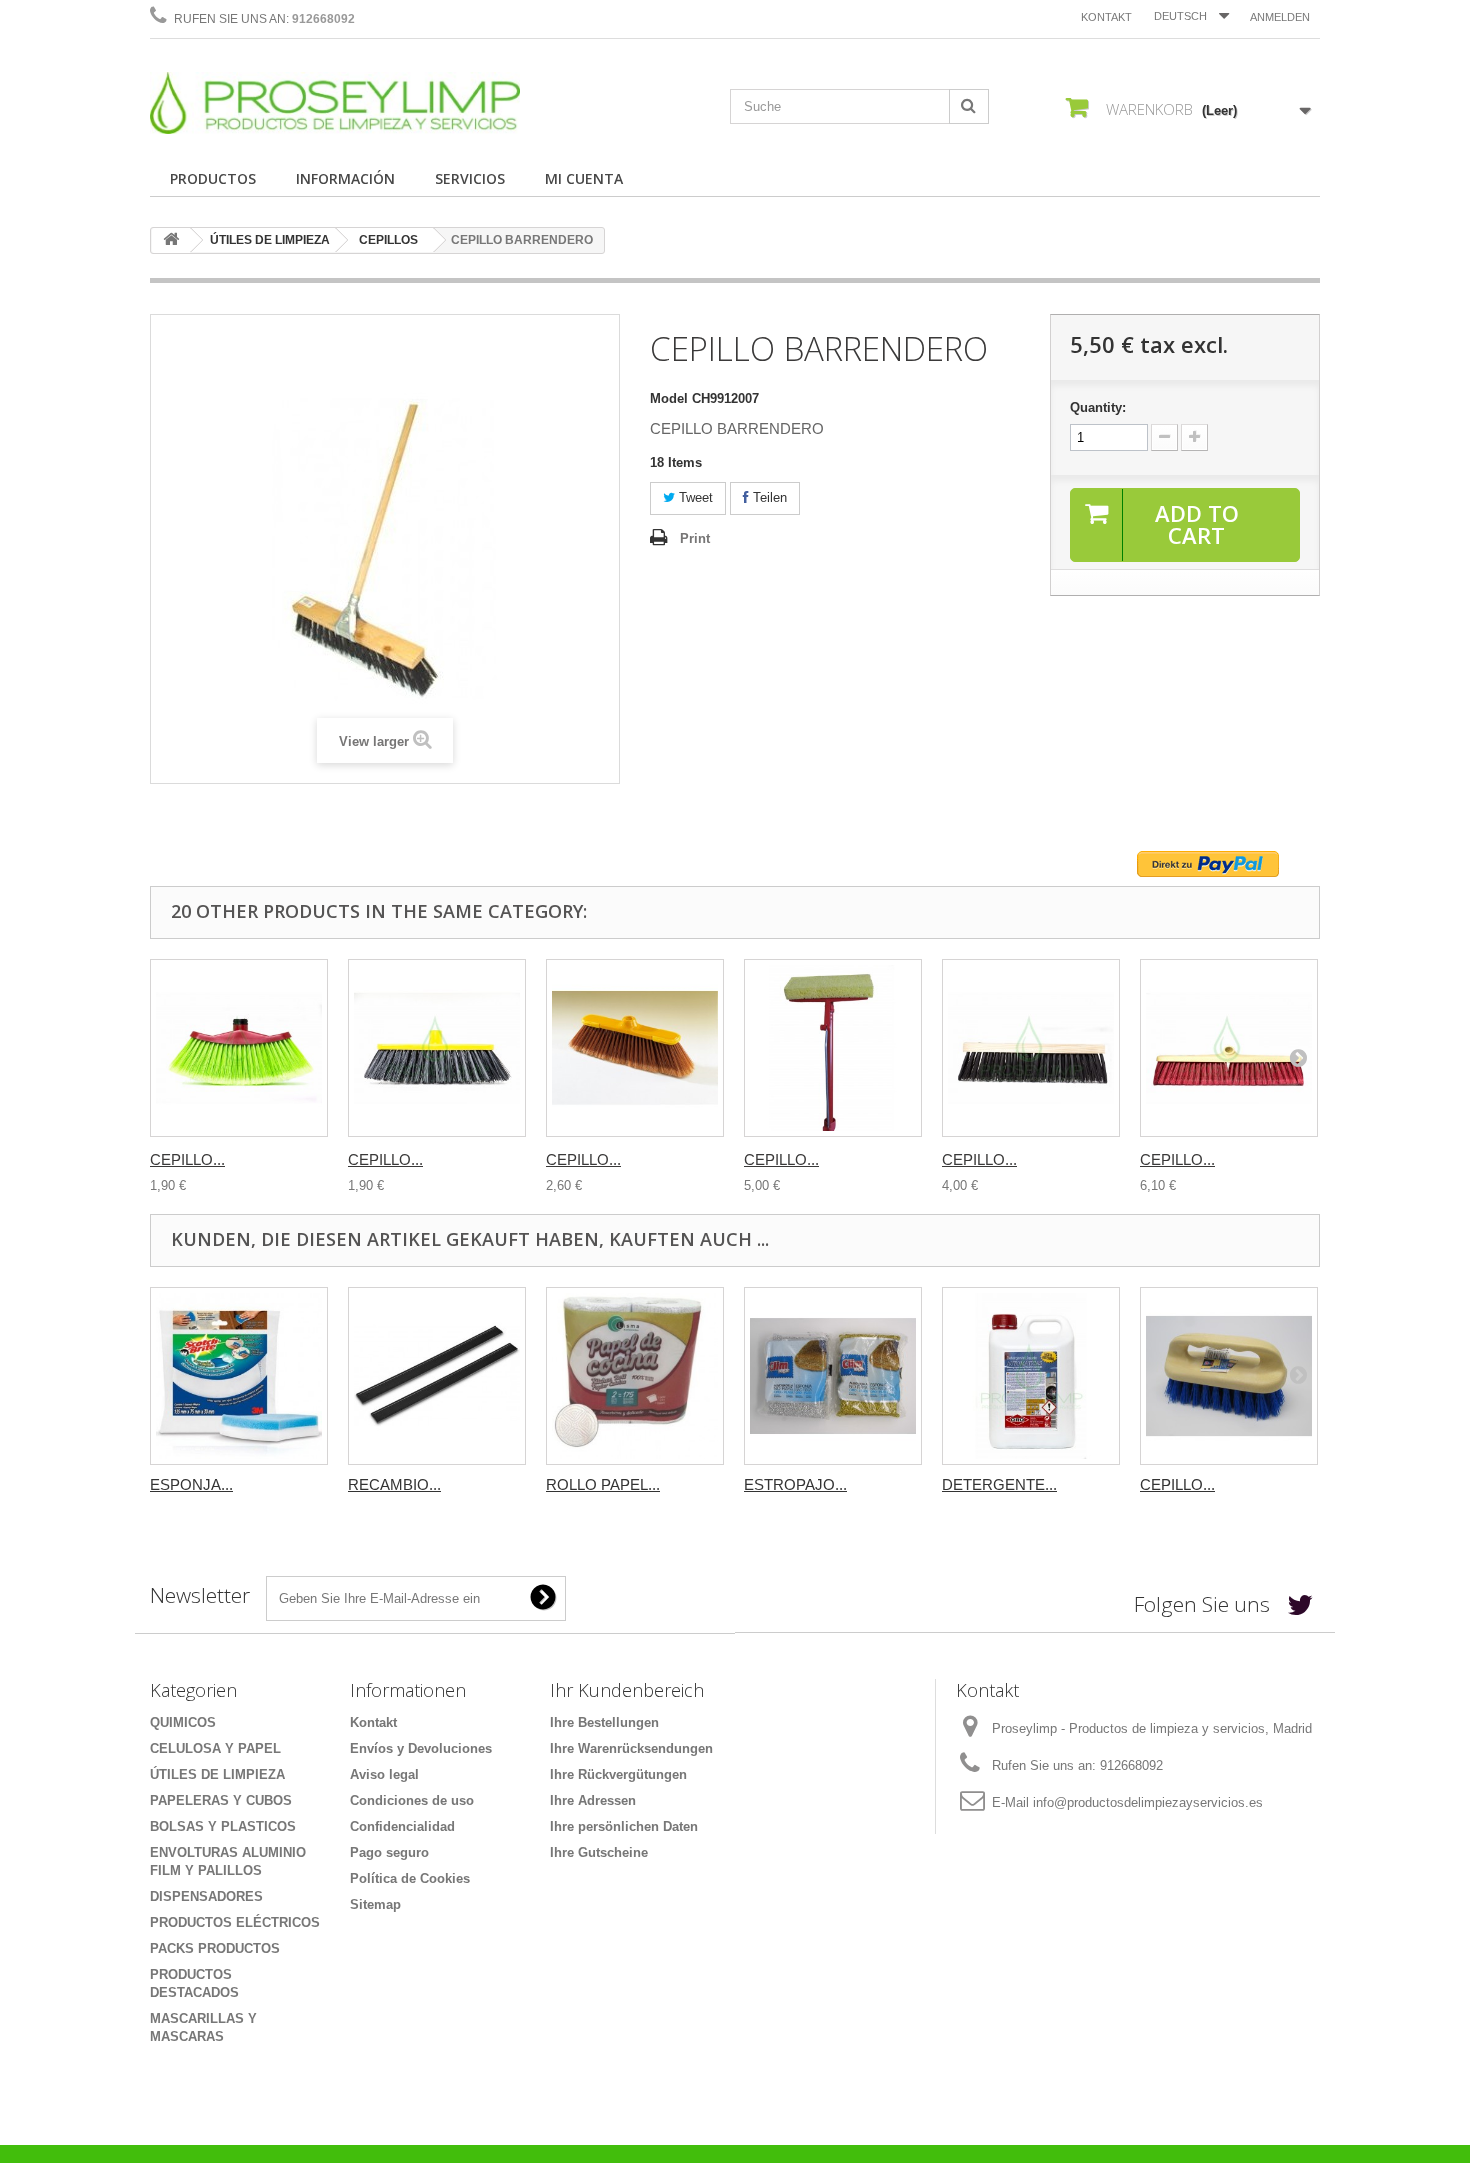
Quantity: (1098, 407)
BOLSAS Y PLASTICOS (223, 1826)
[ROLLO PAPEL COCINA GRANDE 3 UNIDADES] (635, 1376)
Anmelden (1280, 17)
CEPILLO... (187, 1159)
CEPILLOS (388, 240)
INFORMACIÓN (345, 178)
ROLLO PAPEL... (603, 1484)
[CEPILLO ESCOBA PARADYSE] (635, 1048)
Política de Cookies (410, 1878)
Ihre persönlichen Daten (624, 1826)
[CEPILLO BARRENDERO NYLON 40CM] (1229, 1048)
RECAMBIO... (394, 1484)
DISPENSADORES (206, 1896)
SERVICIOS (470, 178)
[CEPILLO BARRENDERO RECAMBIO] (1031, 1048)
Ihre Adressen (593, 1800)
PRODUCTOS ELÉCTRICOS (235, 1922)
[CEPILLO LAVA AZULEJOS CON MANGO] (833, 1048)
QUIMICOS (183, 1722)
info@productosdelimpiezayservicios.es (1148, 1802)
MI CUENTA (584, 178)
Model (669, 398)
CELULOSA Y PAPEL (215, 1748)
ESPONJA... (191, 1484)
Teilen (768, 497)
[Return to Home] (171, 240)
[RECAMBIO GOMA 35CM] (437, 1376)
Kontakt (1106, 17)
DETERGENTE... (999, 1484)
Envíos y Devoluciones (421, 1748)
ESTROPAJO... (795, 1484)
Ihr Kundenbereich (627, 1690)
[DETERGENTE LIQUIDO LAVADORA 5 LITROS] (1031, 1376)
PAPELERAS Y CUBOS (221, 1800)
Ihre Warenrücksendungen (631, 1748)
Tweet (694, 497)
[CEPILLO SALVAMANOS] (1229, 1376)
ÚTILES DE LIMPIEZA (270, 240)
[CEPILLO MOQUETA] (437, 1048)
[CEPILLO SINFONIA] (239, 1048)
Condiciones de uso (412, 1800)
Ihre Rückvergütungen (618, 1774)
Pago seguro (389, 1852)
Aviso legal (384, 1774)
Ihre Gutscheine (599, 1852)
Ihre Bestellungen (604, 1722)
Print (695, 538)
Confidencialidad (402, 1826)
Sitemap (375, 1904)
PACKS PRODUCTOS (215, 1948)
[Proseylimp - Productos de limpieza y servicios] (335, 103)
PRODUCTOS (213, 178)
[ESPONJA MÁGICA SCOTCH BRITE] (239, 1376)
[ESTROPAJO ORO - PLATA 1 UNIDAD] (833, 1376)
